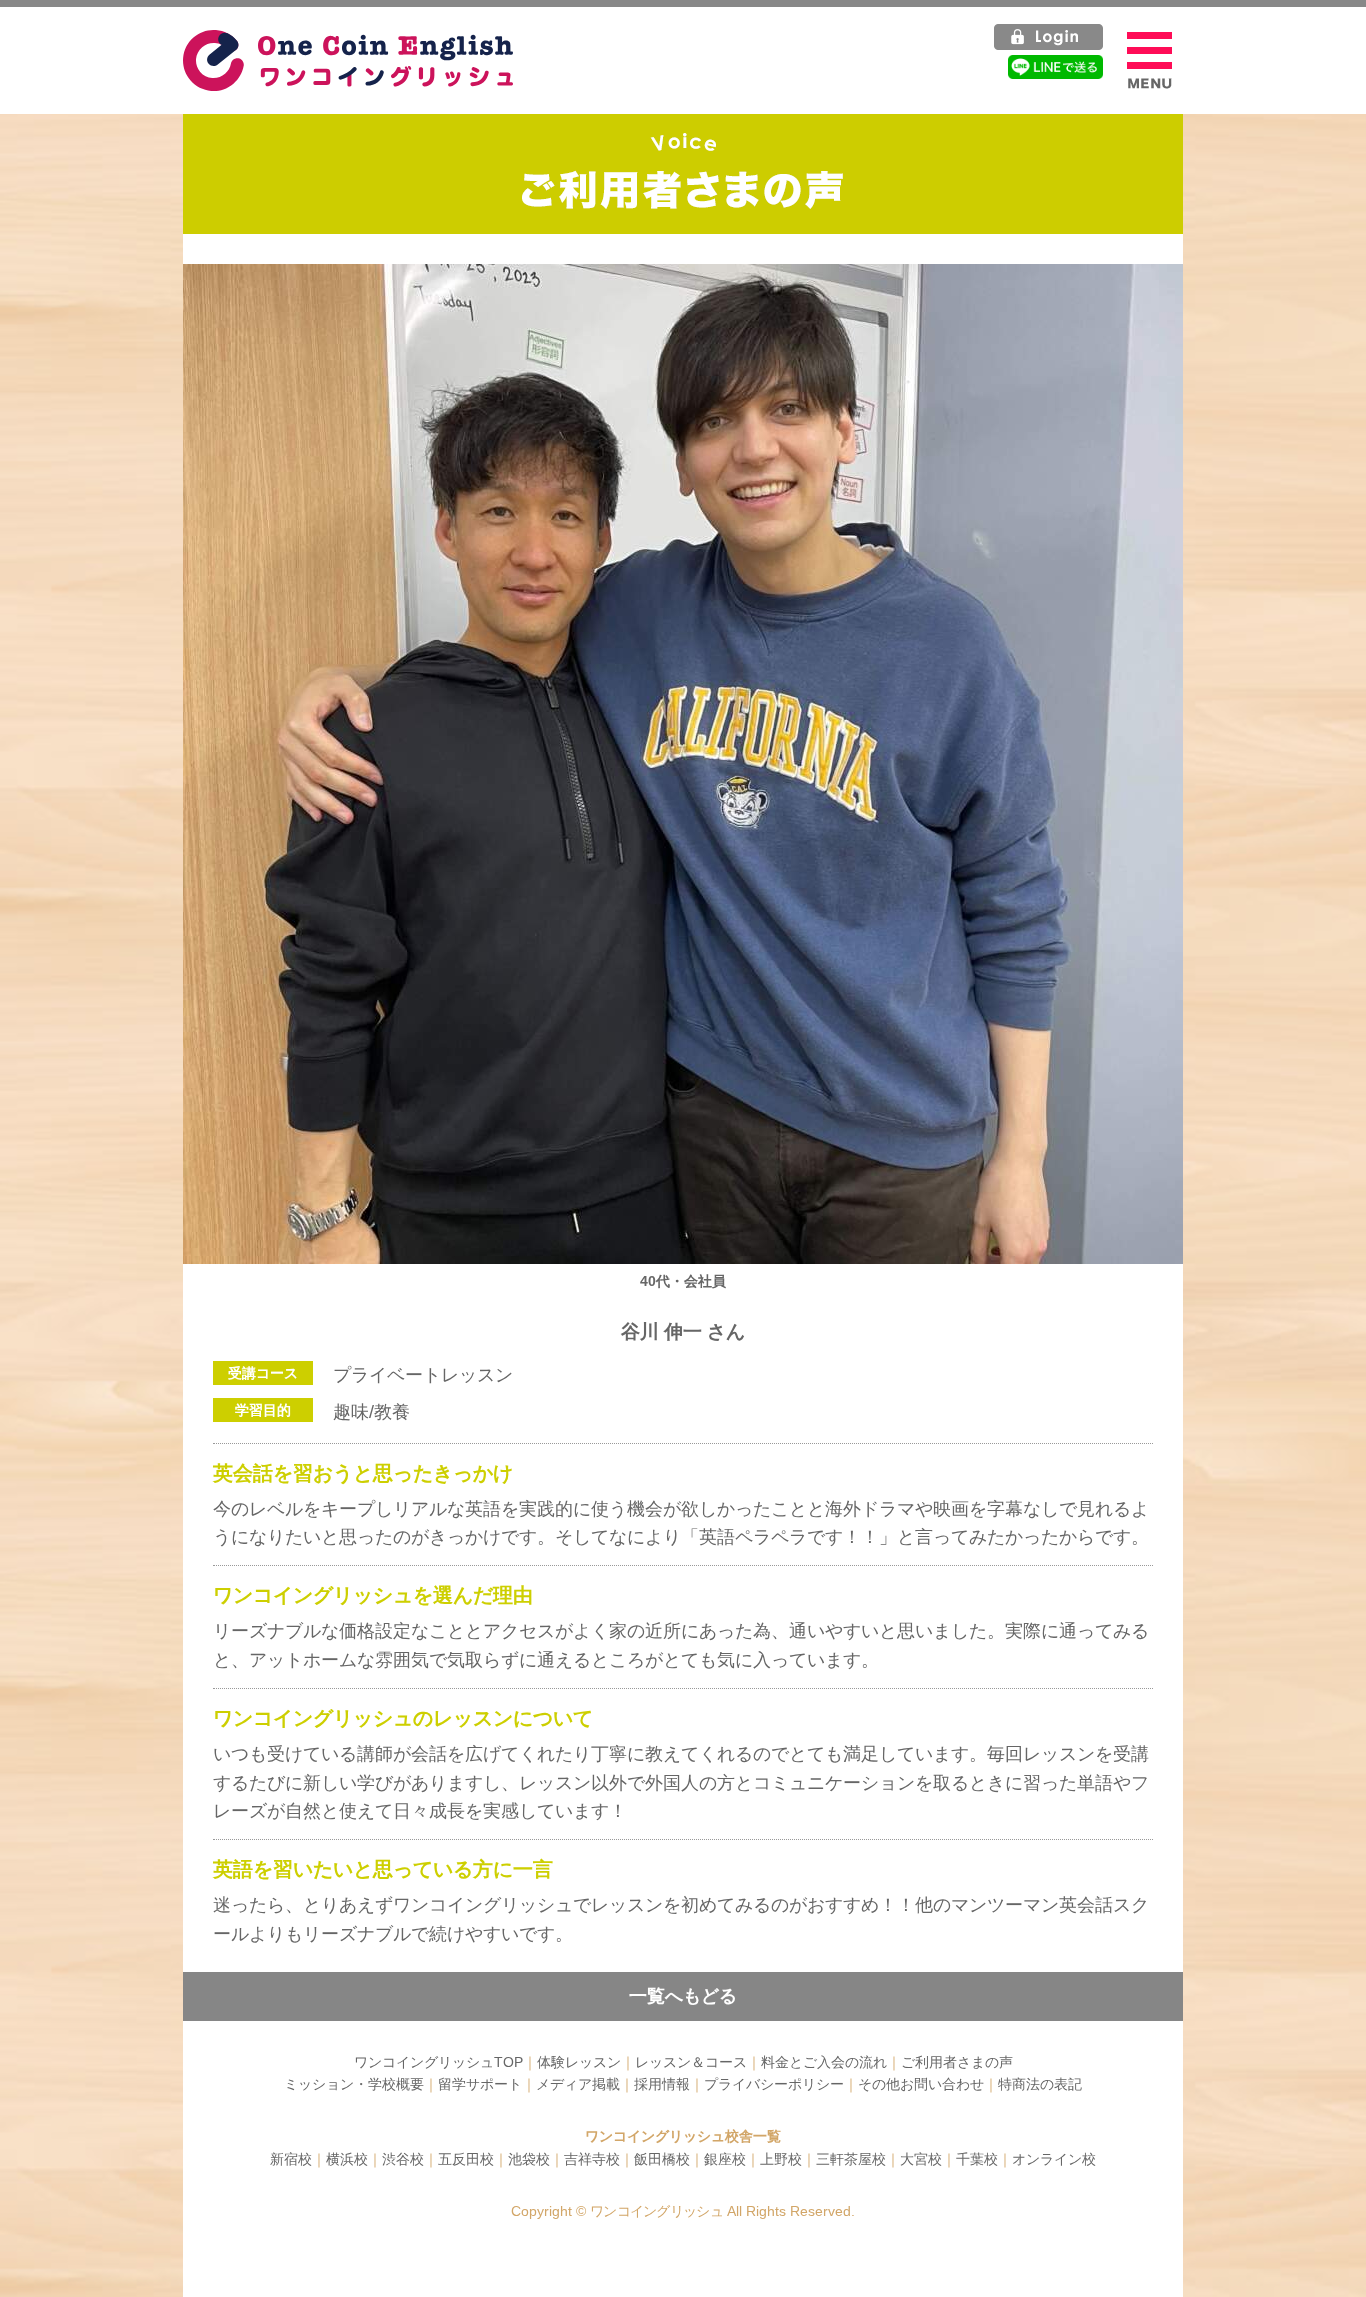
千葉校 (977, 2159)
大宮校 (921, 2159)
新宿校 (291, 2159)
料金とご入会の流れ (824, 2062)
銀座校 (725, 2159)
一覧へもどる (683, 1996)
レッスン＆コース (691, 2062)
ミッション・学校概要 (354, 2084)
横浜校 (347, 2159)
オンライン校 (1054, 2159)
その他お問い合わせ (921, 2084)
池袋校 (529, 2159)
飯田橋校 (662, 2159)
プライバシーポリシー (774, 2084)
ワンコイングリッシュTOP (438, 2062)
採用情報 (662, 2084)
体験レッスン (579, 2062)
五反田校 (466, 2159)
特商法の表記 (1040, 2084)
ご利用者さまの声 (957, 2062)
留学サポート (480, 2084)
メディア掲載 (578, 2084)
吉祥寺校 (592, 2159)
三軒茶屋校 (851, 2159)
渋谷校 (403, 2159)
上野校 (781, 2159)
